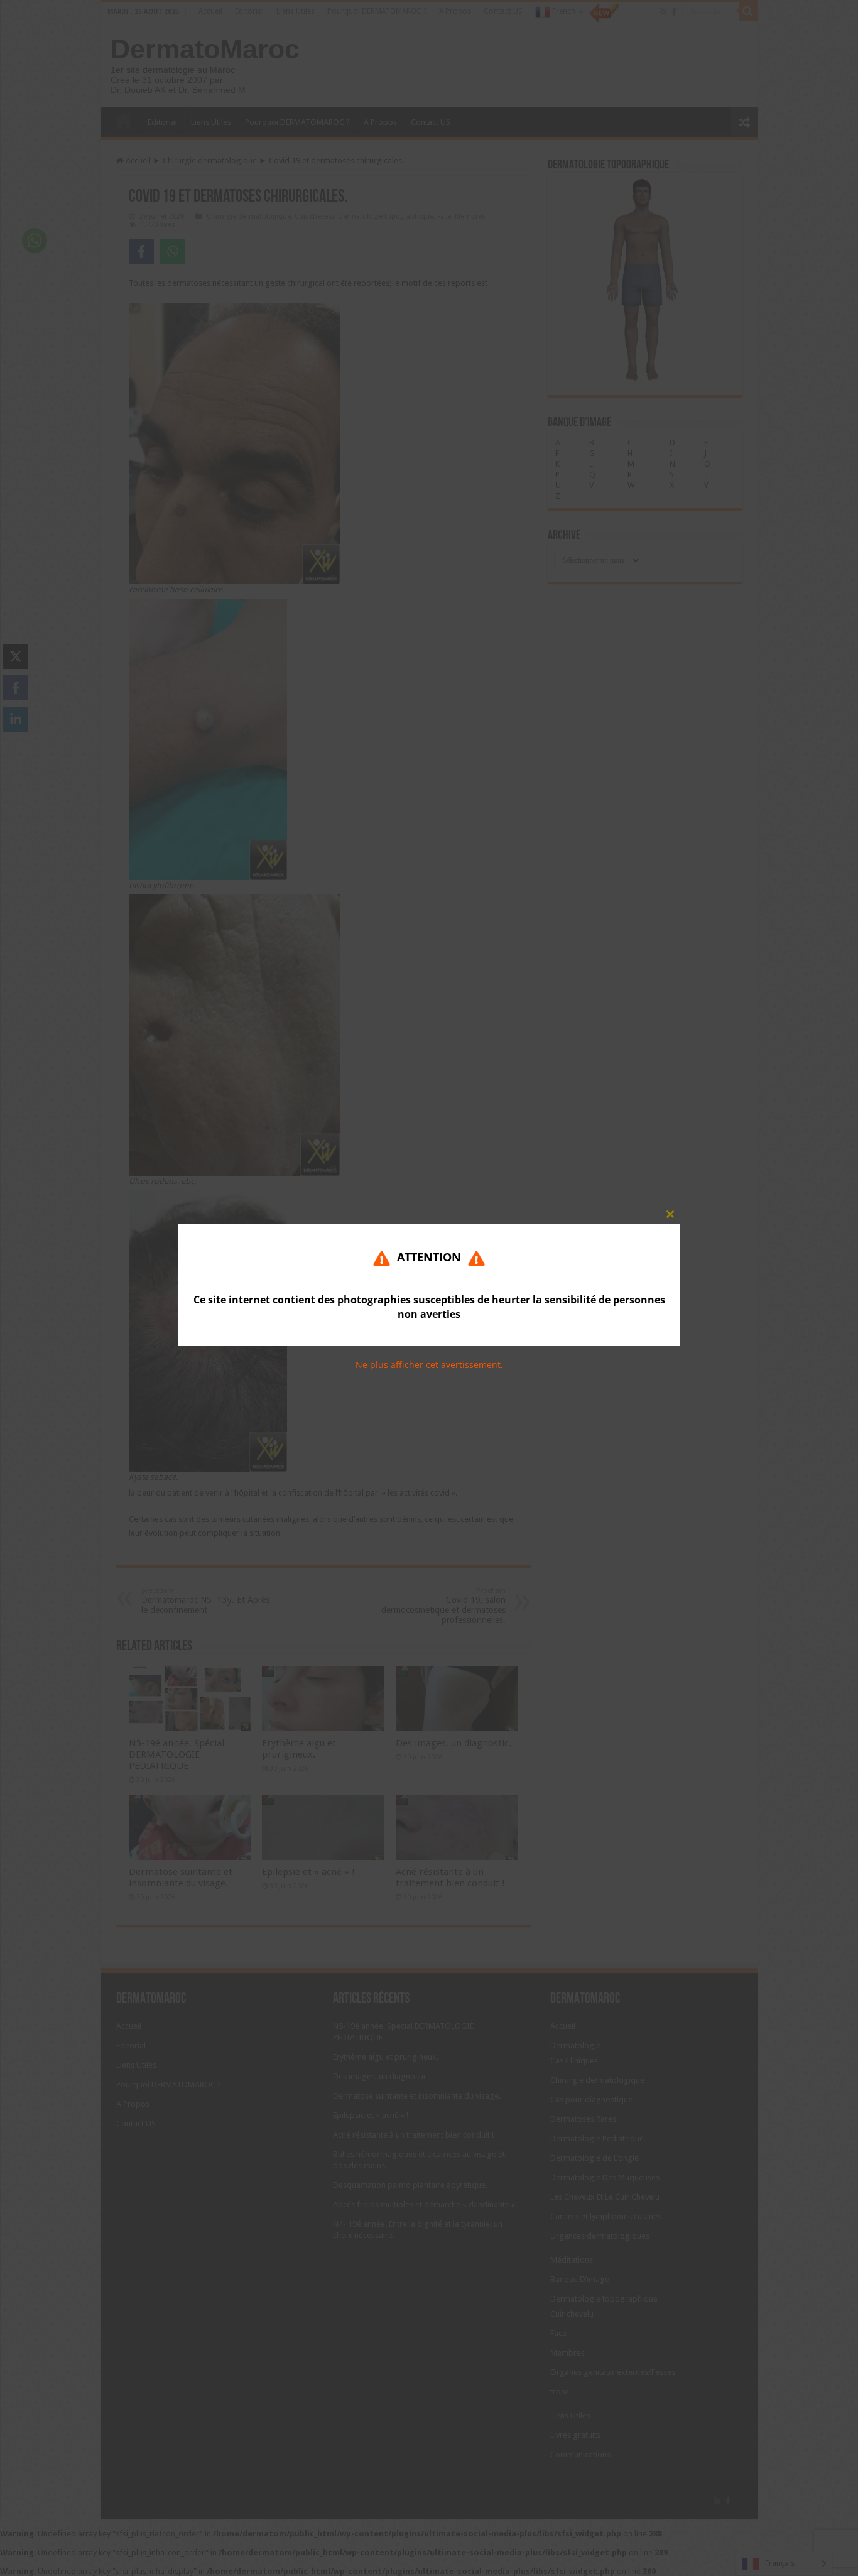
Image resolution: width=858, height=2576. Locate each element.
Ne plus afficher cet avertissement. (429, 1365)
